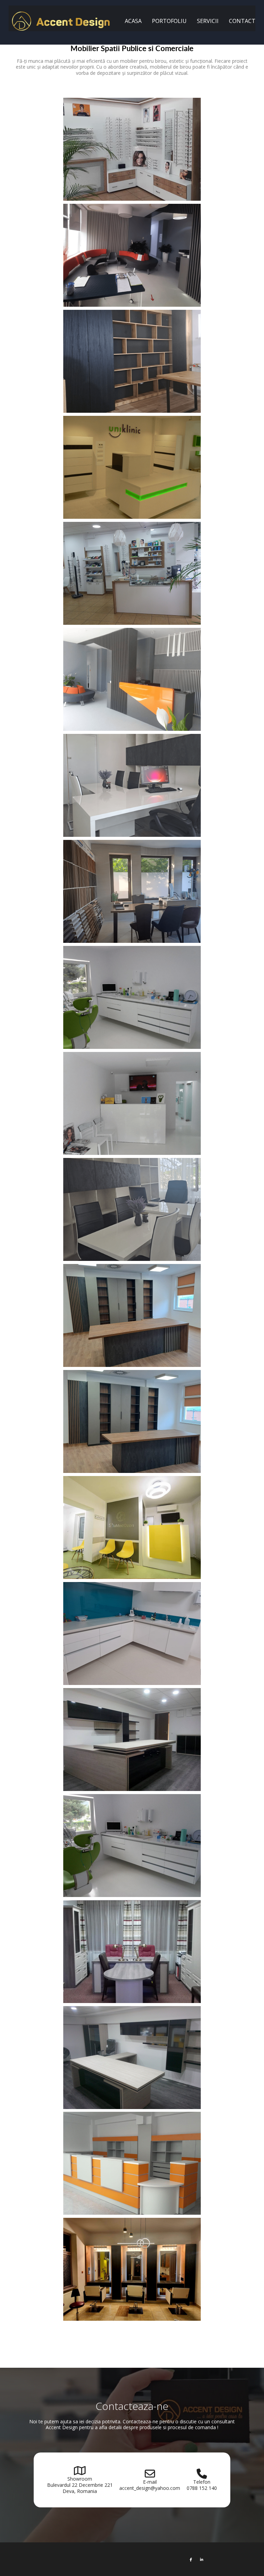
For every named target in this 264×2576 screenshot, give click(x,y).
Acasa (133, 21)
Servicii (208, 21)
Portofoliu (169, 21)
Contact (242, 21)
